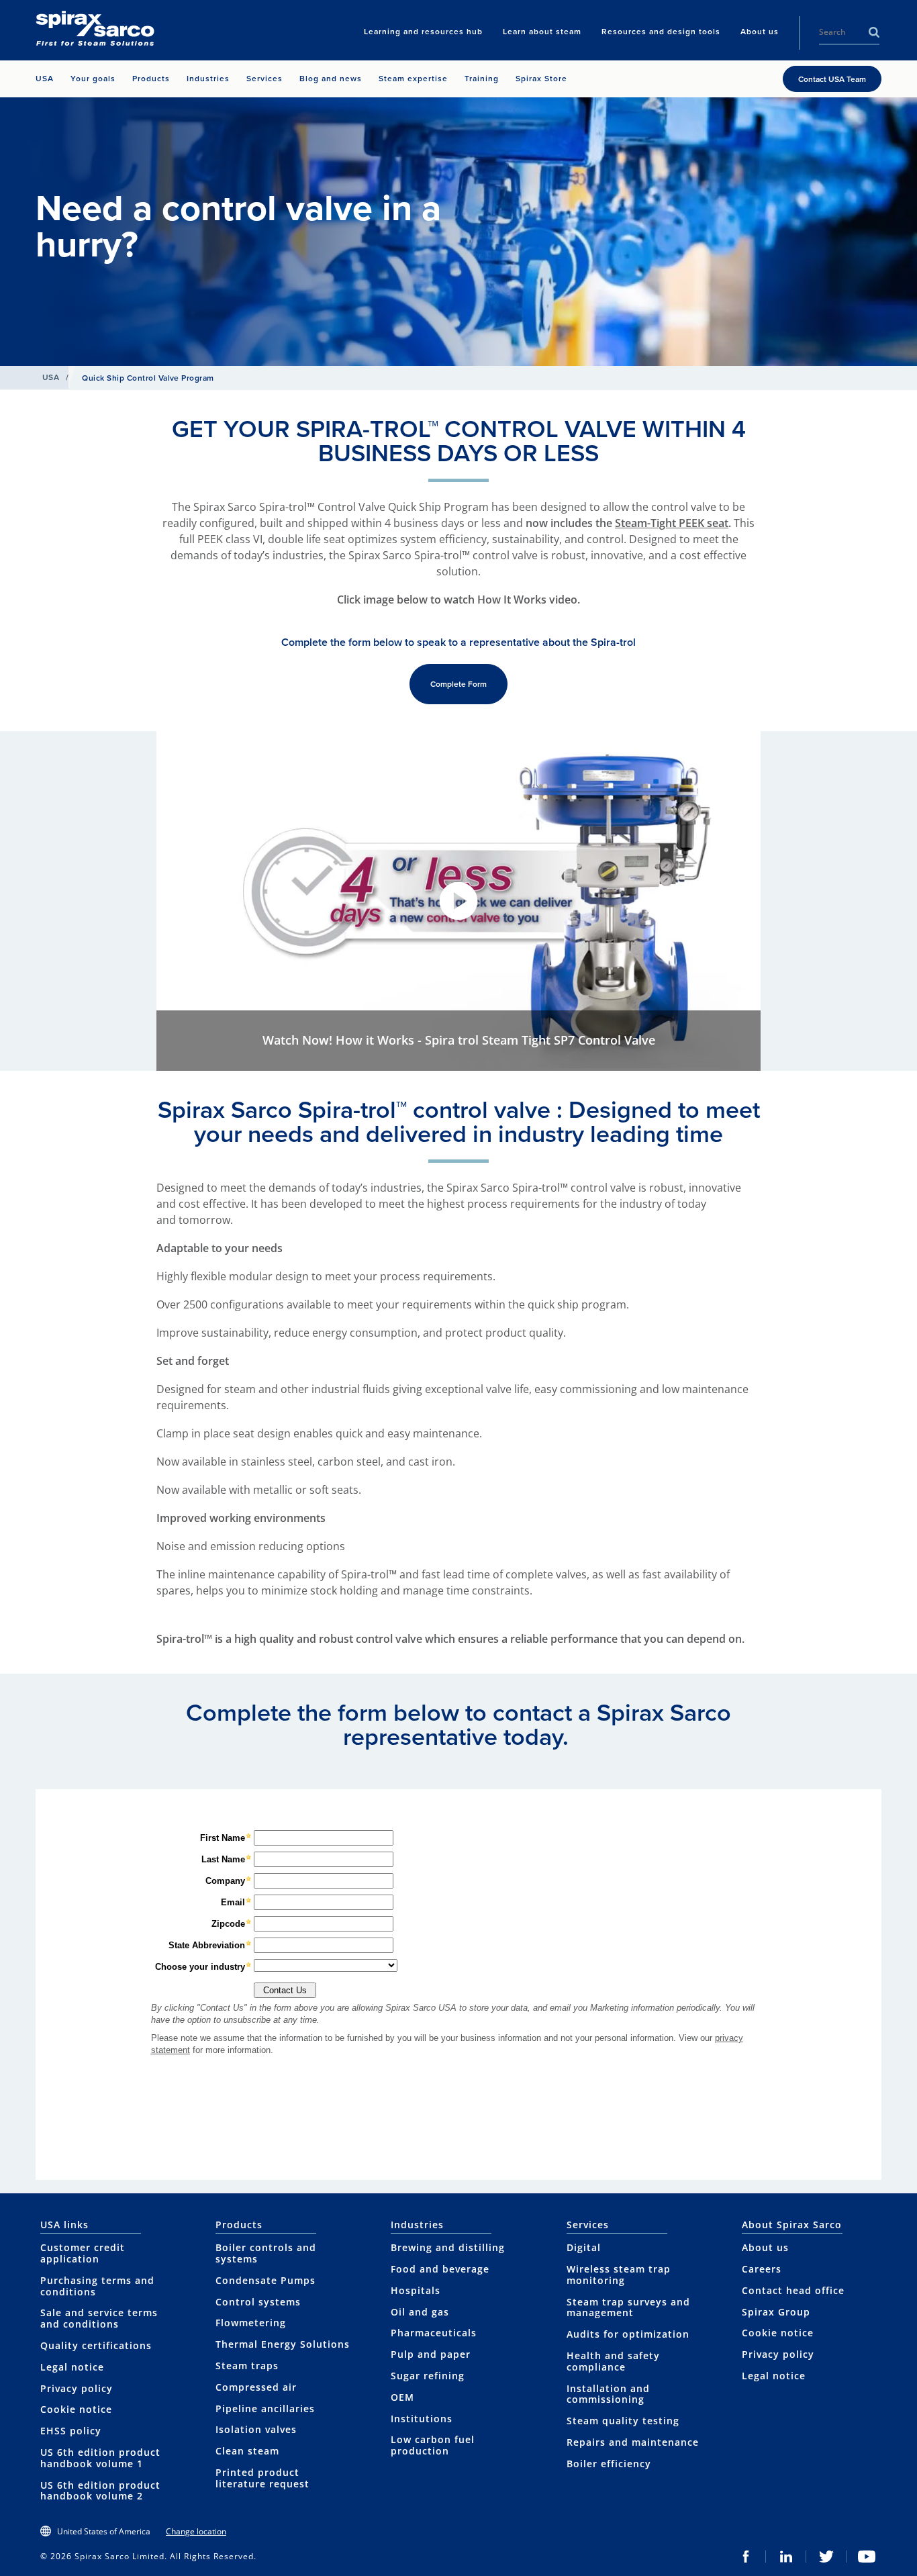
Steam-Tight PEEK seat (672, 523)
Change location (196, 2531)
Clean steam (247, 2451)
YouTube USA (867, 2557)
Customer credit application (83, 2253)
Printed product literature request (262, 2478)
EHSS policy (71, 2431)
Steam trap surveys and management (628, 2307)
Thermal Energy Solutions (283, 2344)
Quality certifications (96, 2345)
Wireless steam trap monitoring (619, 2275)
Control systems (258, 2302)
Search (874, 32)
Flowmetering (251, 2323)
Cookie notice (76, 2409)
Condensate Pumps (266, 2280)
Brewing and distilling (448, 2247)
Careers (762, 2269)
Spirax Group (776, 2312)
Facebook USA (746, 2557)
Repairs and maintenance (633, 2442)
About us (765, 2247)
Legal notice (72, 2367)
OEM (402, 2397)
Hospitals (416, 2290)
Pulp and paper (431, 2354)
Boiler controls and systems (266, 2253)
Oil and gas (420, 2312)
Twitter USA (826, 2557)
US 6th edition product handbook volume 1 (100, 2458)
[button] (458, 901)
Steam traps (247, 2366)
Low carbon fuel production (433, 2445)
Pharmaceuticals (434, 2333)
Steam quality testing (623, 2421)
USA (51, 377)
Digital (584, 2247)
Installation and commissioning (608, 2394)
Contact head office (793, 2290)
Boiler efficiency (609, 2464)
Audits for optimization (628, 2334)
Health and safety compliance (613, 2361)
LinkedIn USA (786, 2557)
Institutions (422, 2419)
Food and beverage (440, 2269)
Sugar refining (428, 2376)
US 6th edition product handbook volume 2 (100, 2491)
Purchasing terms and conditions (97, 2286)
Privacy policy (77, 2388)
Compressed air (256, 2387)
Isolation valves (256, 2429)
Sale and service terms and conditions (99, 2318)
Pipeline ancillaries (265, 2408)
